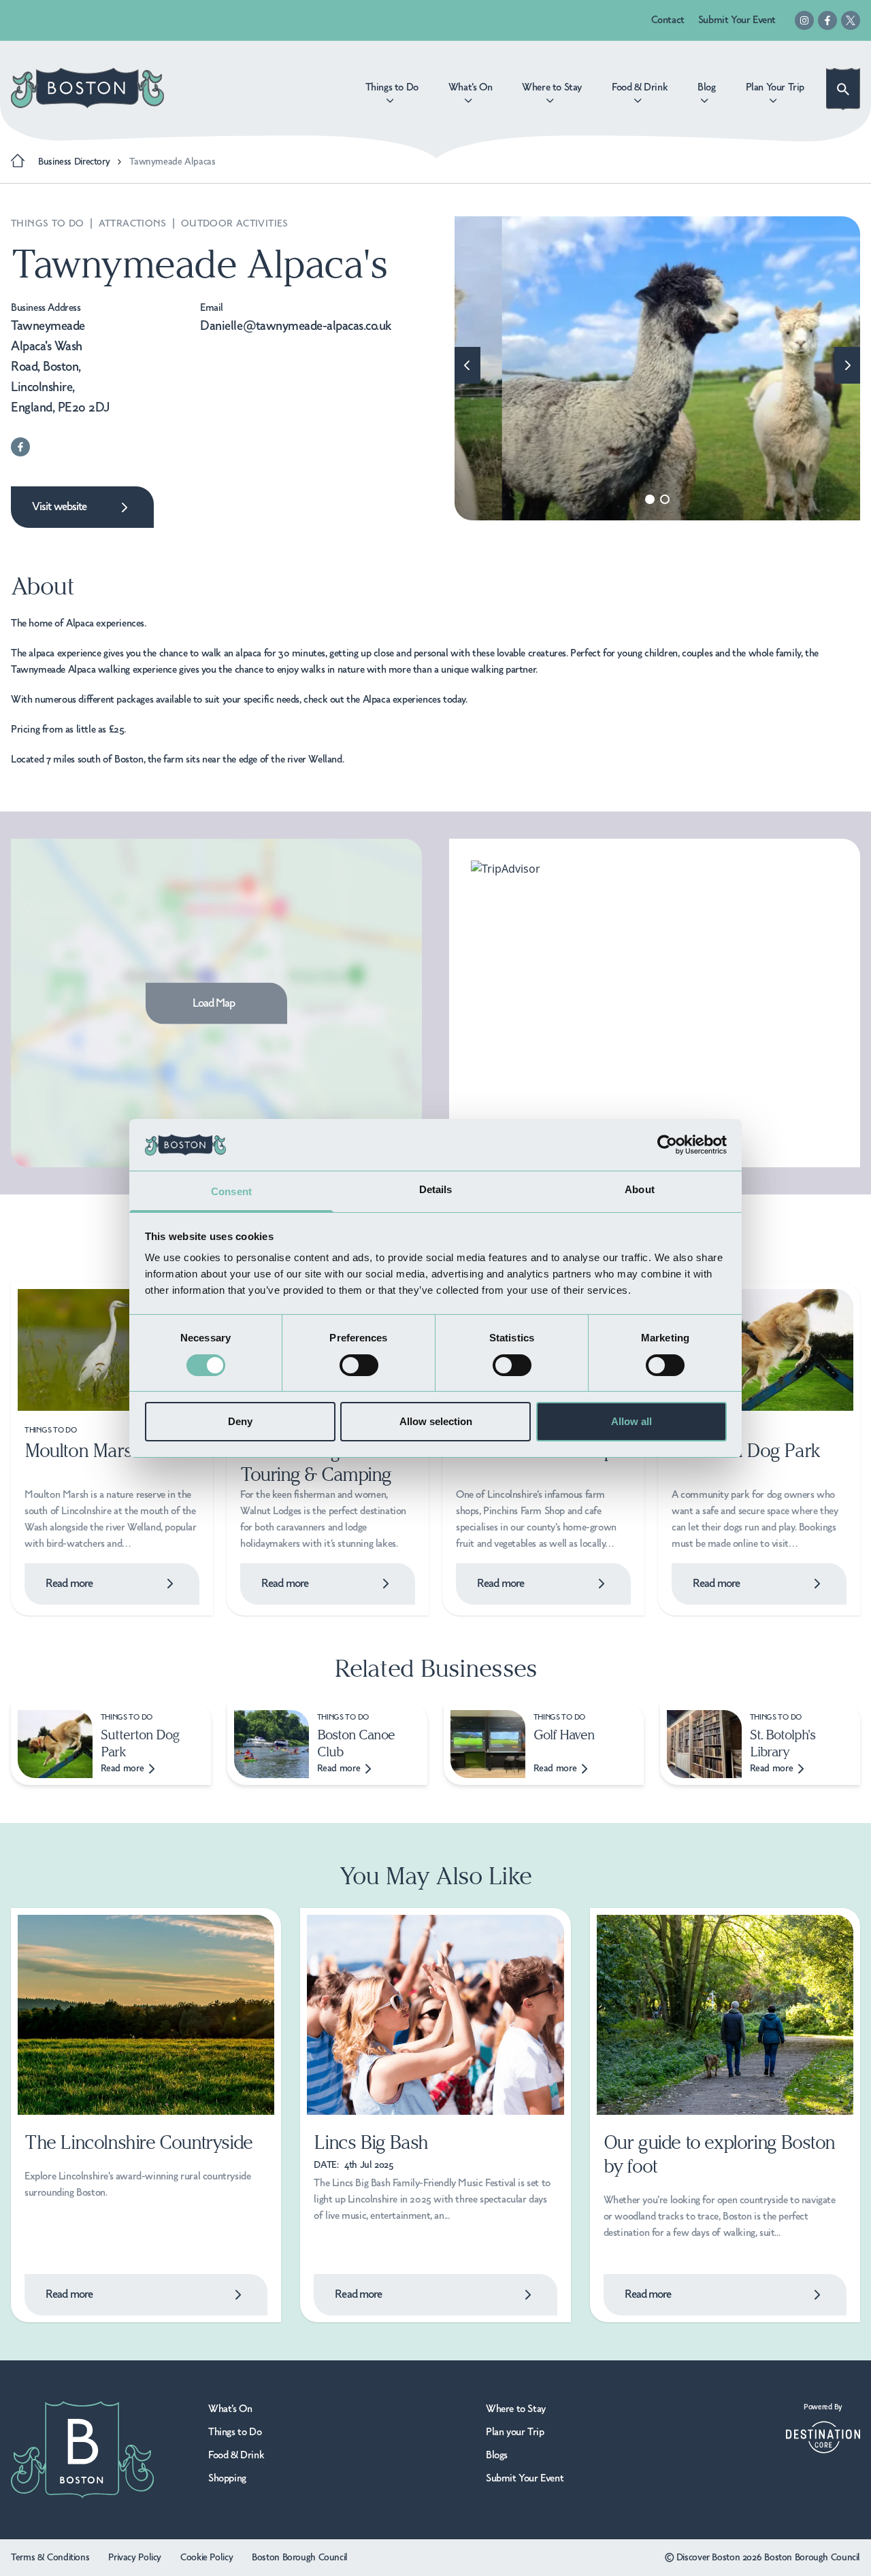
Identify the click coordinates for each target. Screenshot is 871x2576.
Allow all (631, 1421)
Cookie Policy (207, 2558)
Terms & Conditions (50, 2558)
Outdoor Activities (235, 224)
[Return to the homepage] (87, 88)
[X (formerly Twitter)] (851, 20)
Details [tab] (436, 1189)
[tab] (650, 499)
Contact (668, 20)
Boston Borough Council (300, 2558)
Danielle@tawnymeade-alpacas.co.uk (296, 327)
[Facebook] (827, 20)
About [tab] (640, 1189)
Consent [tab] (231, 1191)
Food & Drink (236, 2456)
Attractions (134, 224)
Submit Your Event (737, 20)
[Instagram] (804, 20)
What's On (230, 2409)
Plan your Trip (515, 2432)
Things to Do (49, 224)
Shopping (227, 2479)
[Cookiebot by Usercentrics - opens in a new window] (667, 1145)
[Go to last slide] (467, 365)
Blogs (497, 2456)
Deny (240, 1421)
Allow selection (436, 1421)
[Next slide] (847, 365)
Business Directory (74, 162)
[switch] (359, 1365)
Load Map (214, 1003)
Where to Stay (516, 2409)
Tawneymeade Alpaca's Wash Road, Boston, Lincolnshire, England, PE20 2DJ (61, 367)
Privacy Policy (135, 2558)
